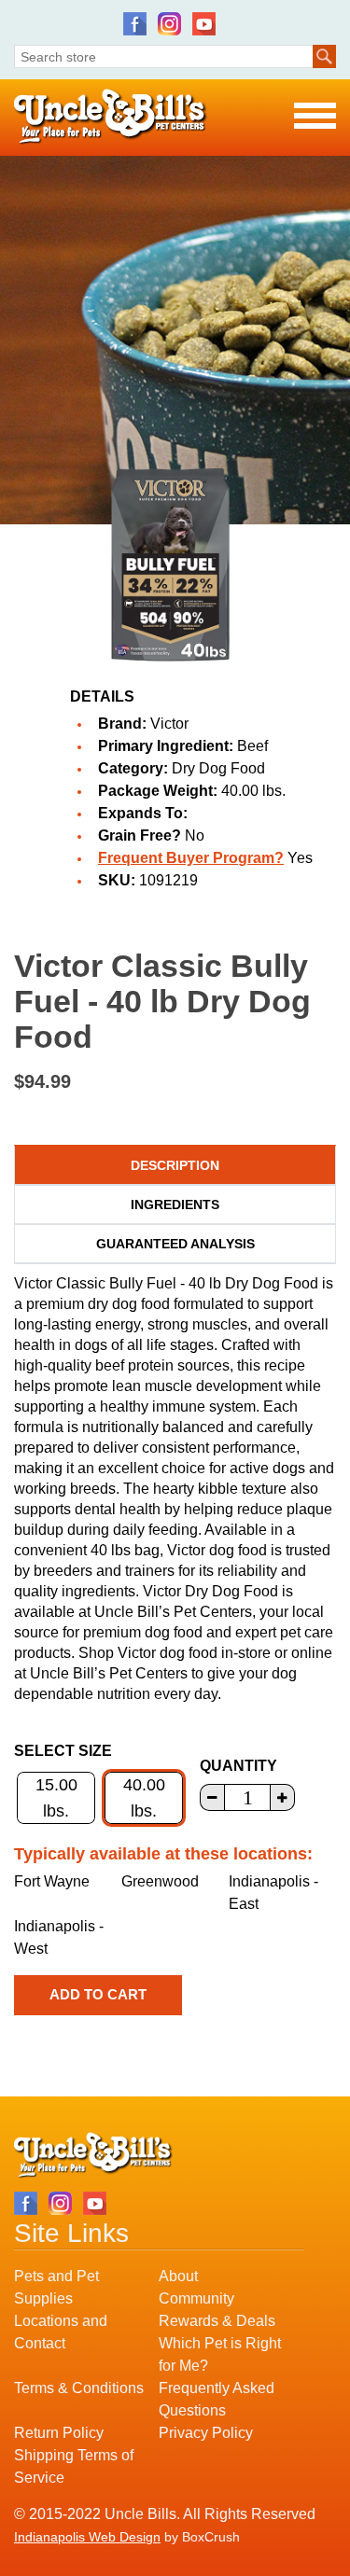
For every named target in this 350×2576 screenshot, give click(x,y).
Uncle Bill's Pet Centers (111, 117)
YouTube (204, 24)
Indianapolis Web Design (87, 2537)
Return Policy (59, 2433)
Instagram (169, 24)
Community (196, 2298)
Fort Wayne (52, 1881)
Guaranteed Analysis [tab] (175, 1244)
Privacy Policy (206, 2433)
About (178, 2276)
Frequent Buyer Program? (191, 858)
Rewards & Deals (217, 2321)
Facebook (135, 24)
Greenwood (160, 1881)
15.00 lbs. (56, 1798)
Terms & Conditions (79, 2388)
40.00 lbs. (144, 1798)
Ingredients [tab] (175, 1204)
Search (324, 56)
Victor (169, 724)
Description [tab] (175, 1165)
